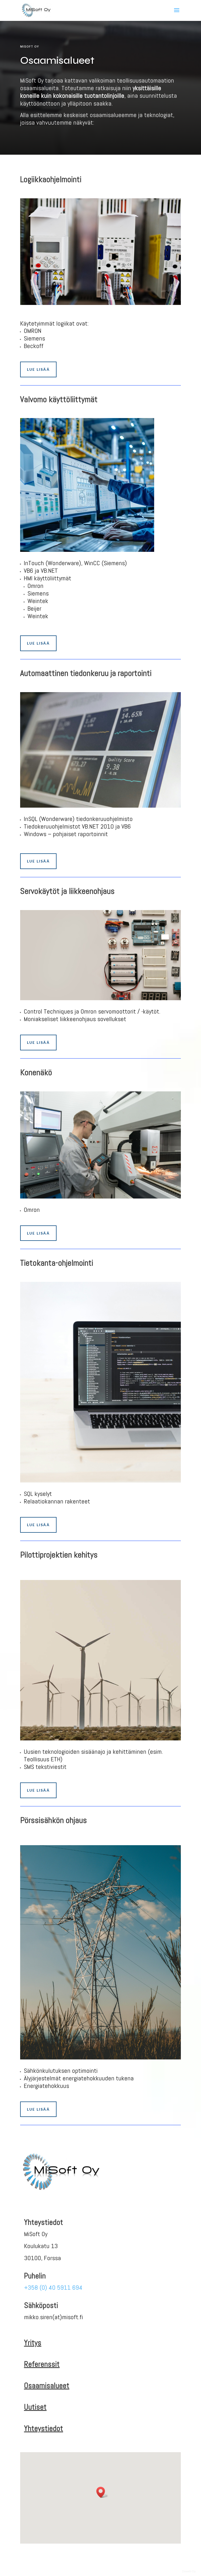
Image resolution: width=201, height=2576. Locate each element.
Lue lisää (38, 369)
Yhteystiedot (44, 2428)
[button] (102, 2492)
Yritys (33, 2343)
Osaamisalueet (47, 2386)
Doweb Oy (189, 2571)
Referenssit (42, 2364)
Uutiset (35, 2407)
